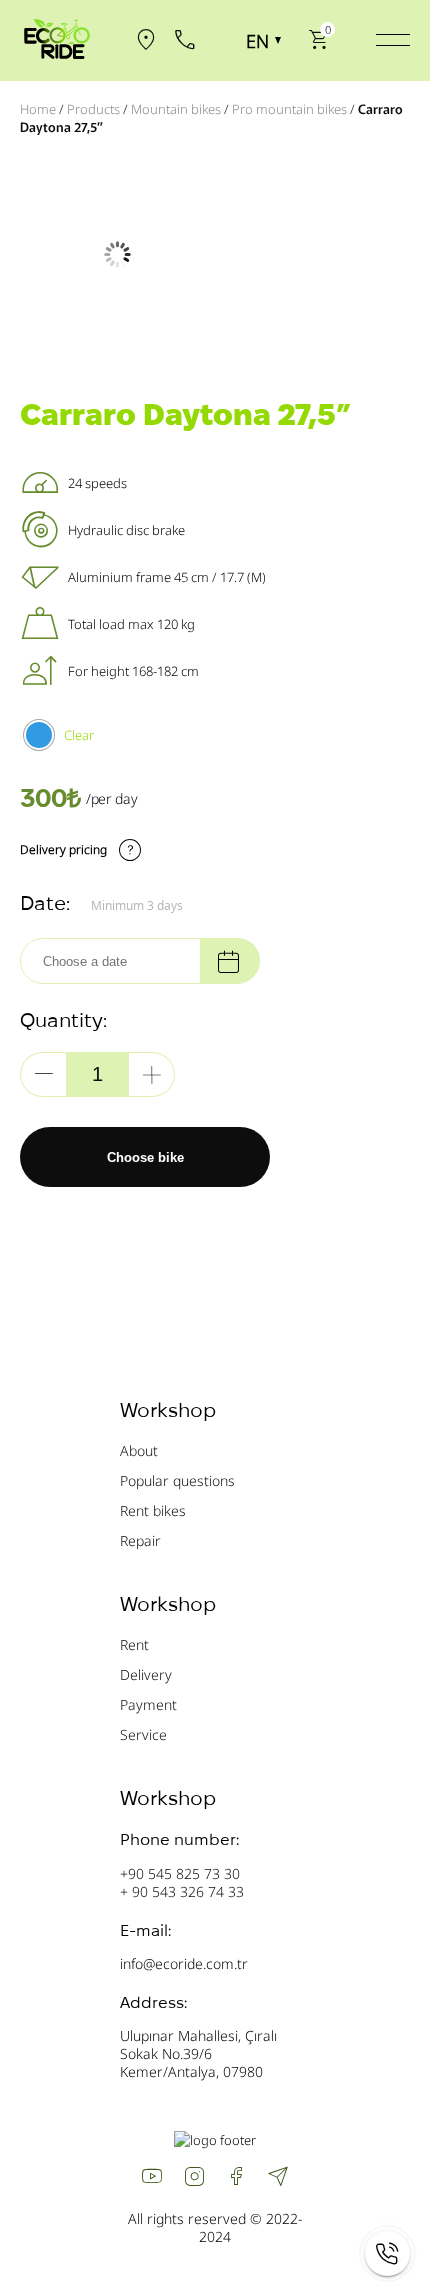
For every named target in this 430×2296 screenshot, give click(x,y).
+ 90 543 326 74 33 (182, 1891)
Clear (79, 735)
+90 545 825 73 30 (180, 1873)
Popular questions (177, 1480)
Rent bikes (153, 1510)
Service (143, 1734)
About (139, 1450)
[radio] (39, 735)
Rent (134, 1644)
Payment (148, 1704)
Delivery (146, 1674)
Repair (140, 1540)
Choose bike (145, 1157)
